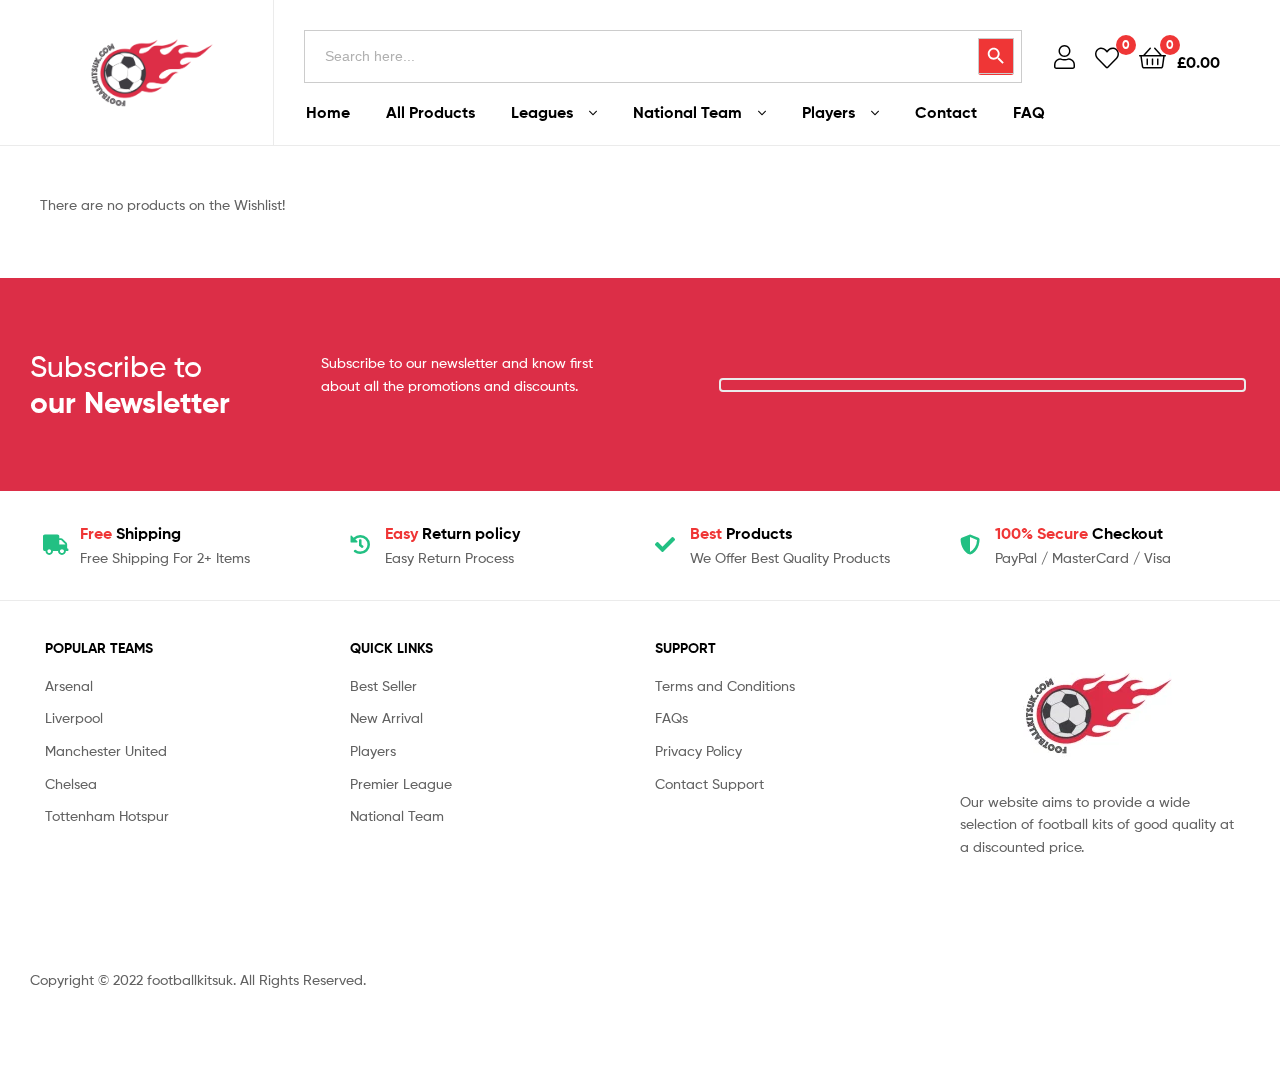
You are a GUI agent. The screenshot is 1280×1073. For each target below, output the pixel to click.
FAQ (1029, 112)
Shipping (130, 533)
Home (328, 112)
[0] (1107, 56)
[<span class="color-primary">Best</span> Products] (665, 545)
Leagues (542, 112)
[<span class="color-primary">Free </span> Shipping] (55, 545)
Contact (946, 112)
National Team (687, 112)
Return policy (452, 533)
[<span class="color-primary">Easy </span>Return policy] (360, 545)
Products (741, 533)
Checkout (1079, 533)
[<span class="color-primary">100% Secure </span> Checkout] (970, 545)
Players (828, 112)
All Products (430, 112)
